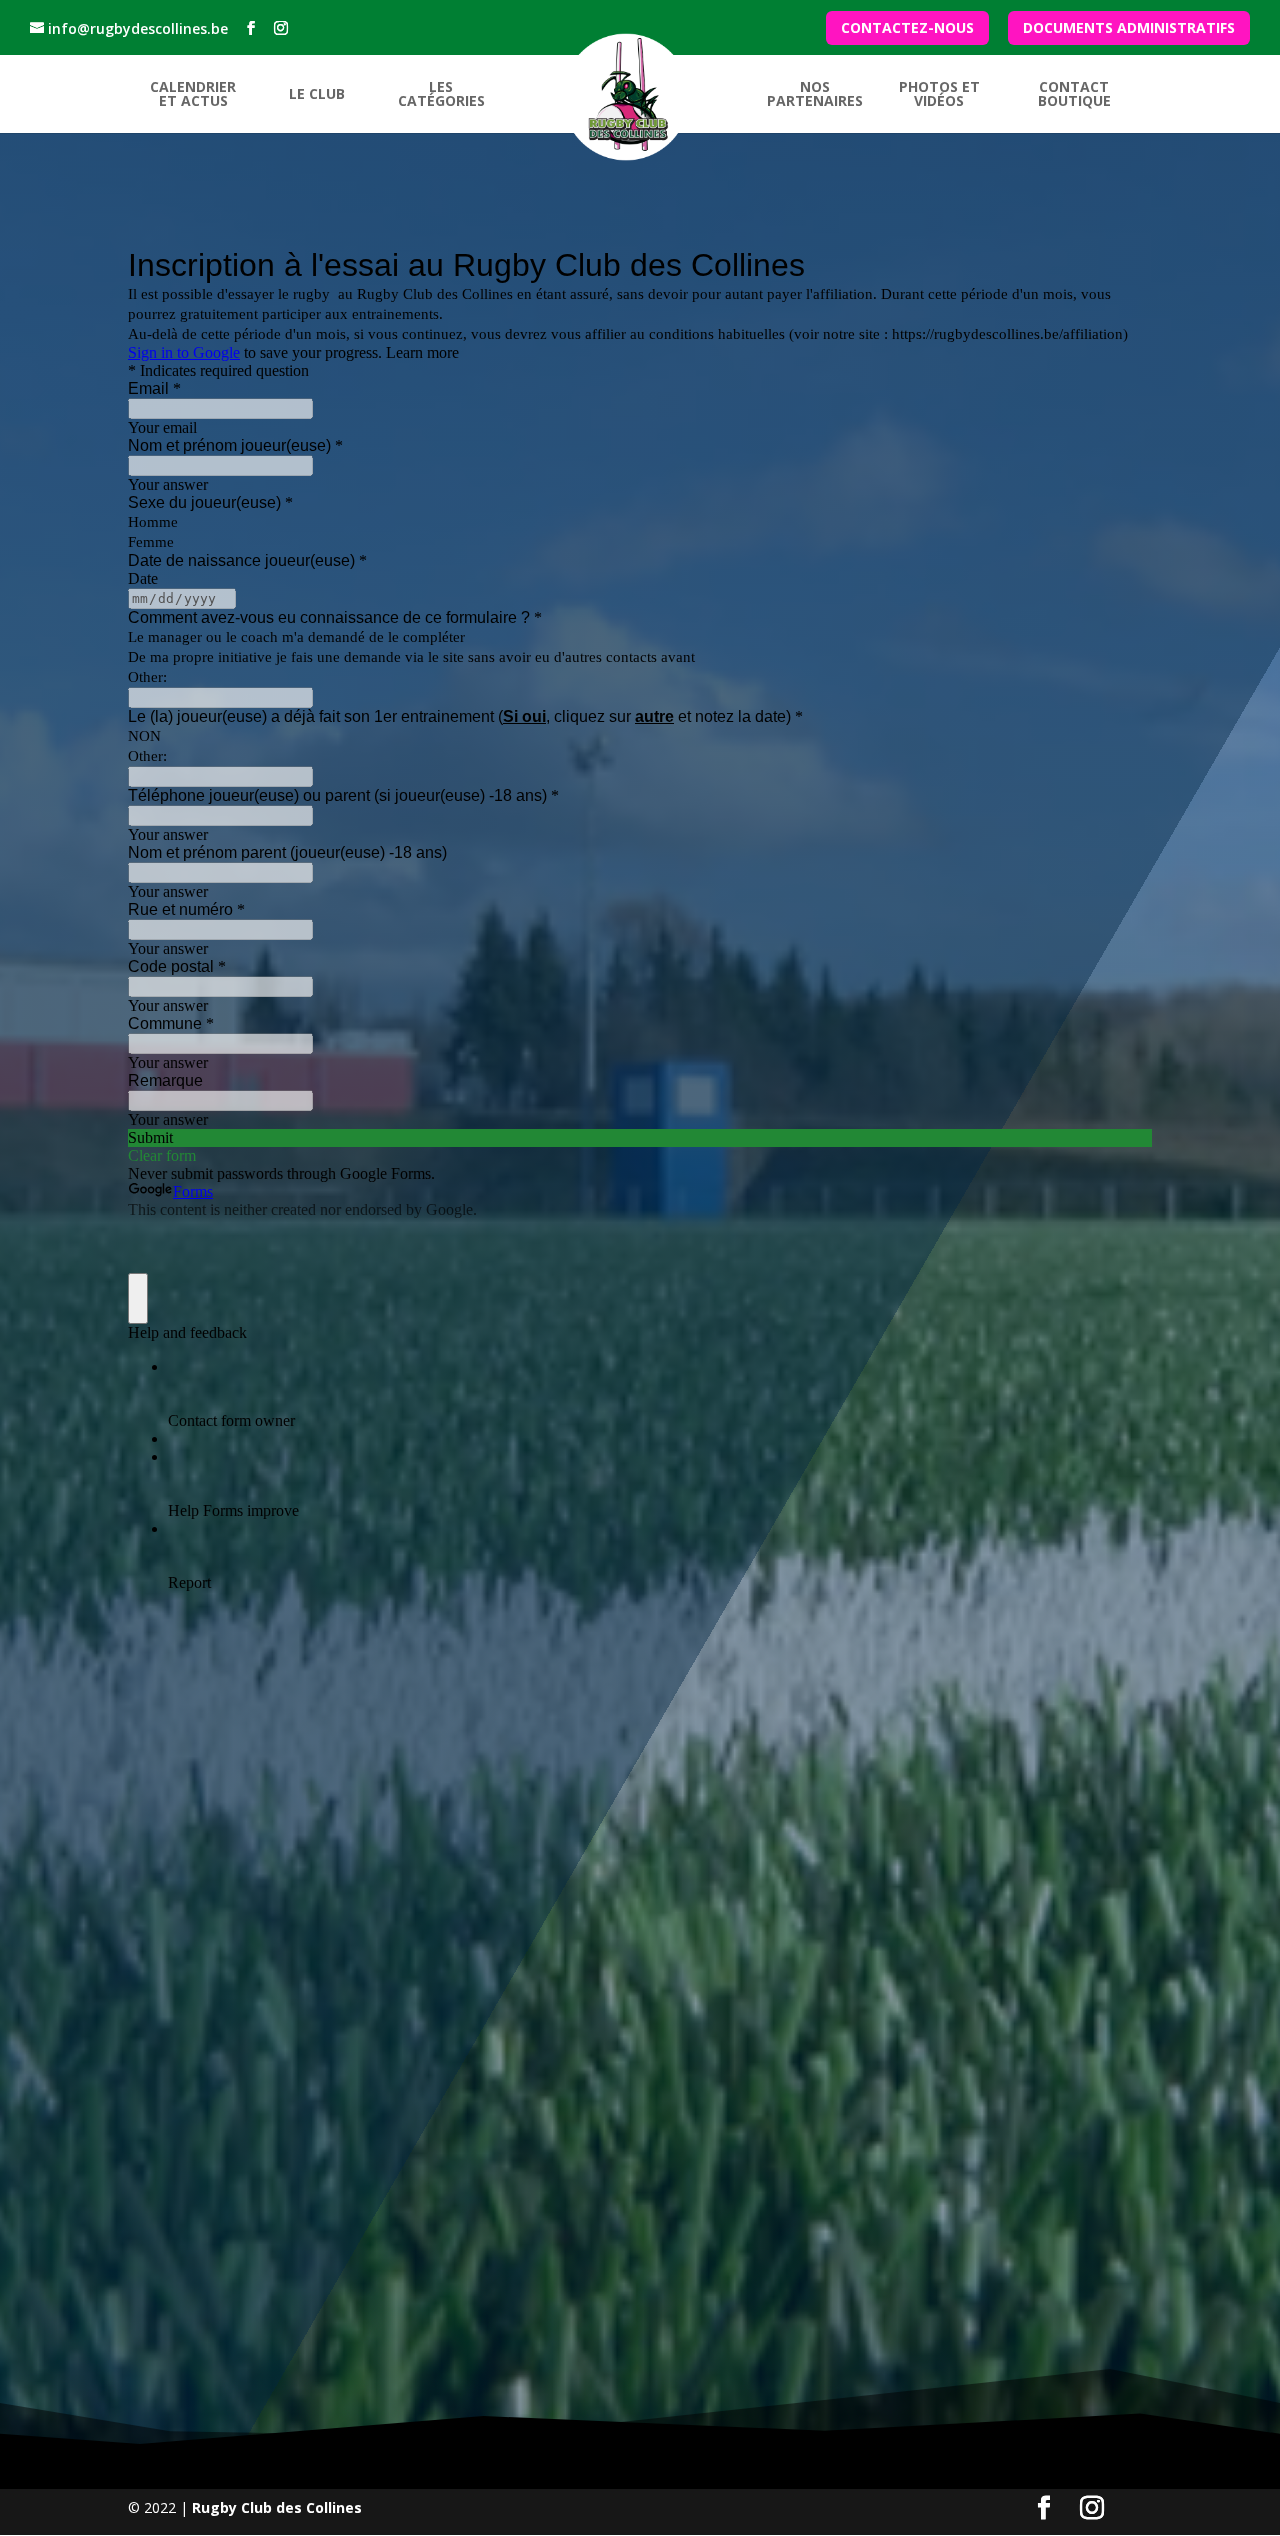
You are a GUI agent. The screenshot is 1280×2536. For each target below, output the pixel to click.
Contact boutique (1074, 95)
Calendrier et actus (193, 95)
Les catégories (441, 95)
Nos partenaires (815, 95)
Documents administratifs (1129, 29)
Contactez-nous (907, 29)
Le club (317, 95)
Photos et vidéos (939, 95)
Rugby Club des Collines (277, 2507)
